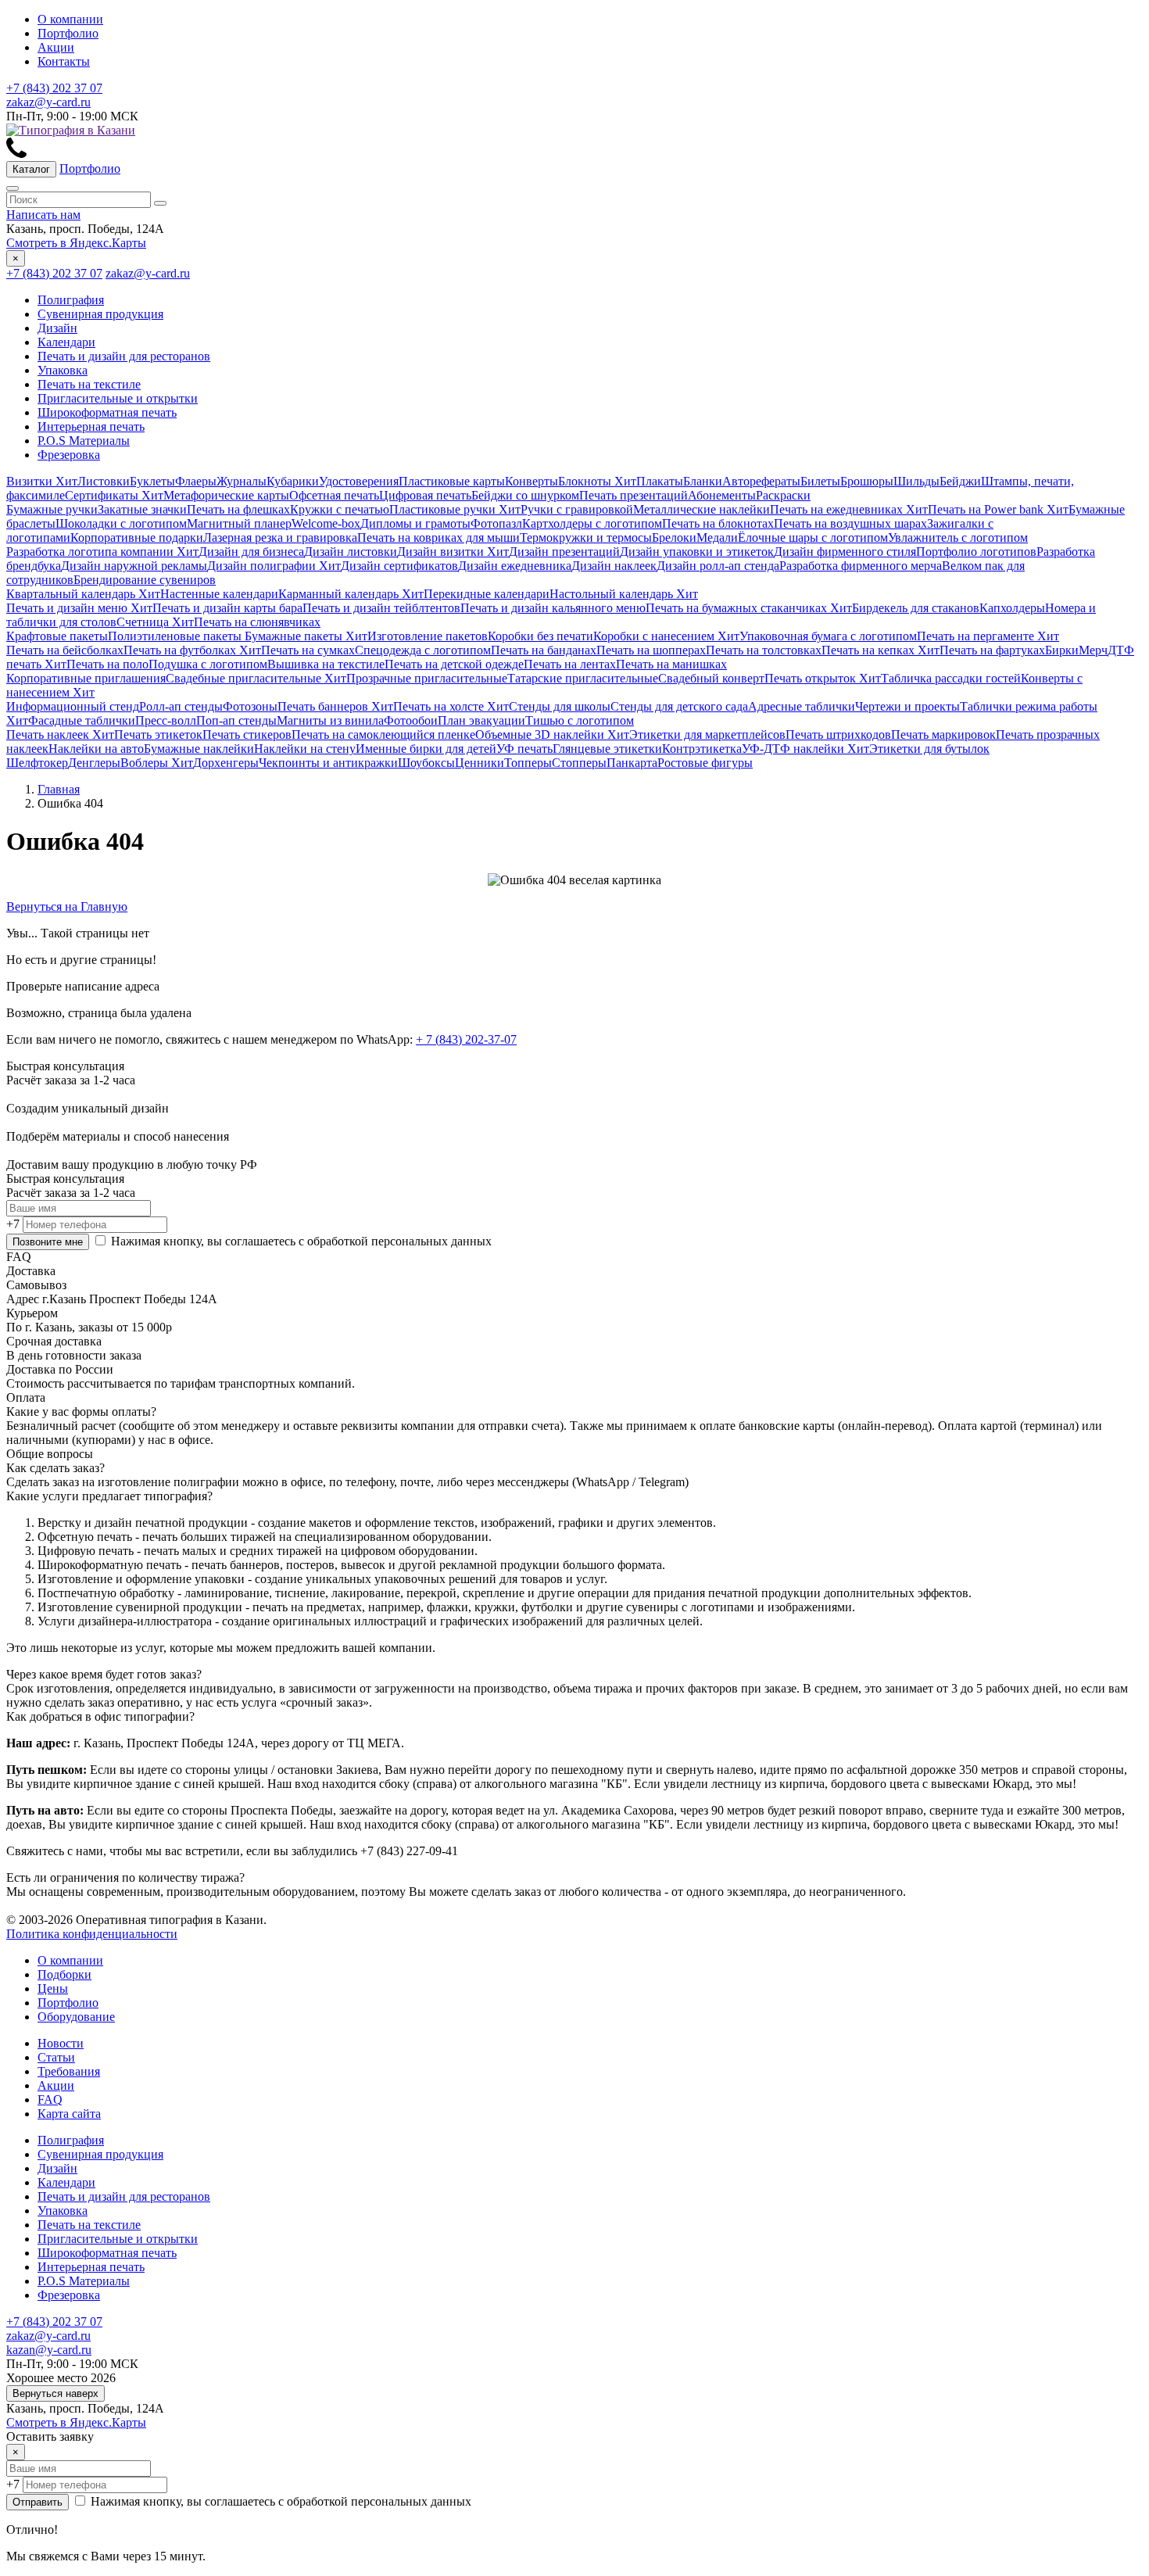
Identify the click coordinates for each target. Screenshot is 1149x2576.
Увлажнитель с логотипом (958, 537)
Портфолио (68, 33)
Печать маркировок (943, 734)
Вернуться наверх (55, 2393)
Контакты (64, 61)
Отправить (38, 2502)
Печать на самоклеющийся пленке (383, 734)
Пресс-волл (166, 720)
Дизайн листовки (351, 552)
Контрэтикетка (702, 749)
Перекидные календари (487, 594)
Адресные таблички (802, 706)
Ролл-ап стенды (181, 706)
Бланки (703, 481)
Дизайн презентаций (564, 552)
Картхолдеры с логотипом (592, 523)
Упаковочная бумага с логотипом (828, 636)
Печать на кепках (881, 650)
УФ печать (524, 749)
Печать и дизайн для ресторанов (124, 356)
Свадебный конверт (711, 678)
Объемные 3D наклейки (552, 734)
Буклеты (152, 481)
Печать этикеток (158, 734)
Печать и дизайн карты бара (227, 608)
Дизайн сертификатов (399, 566)
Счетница (155, 622)
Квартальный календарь (83, 594)
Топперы (528, 763)
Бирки (1062, 650)
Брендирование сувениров (145, 580)
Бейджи (960, 481)
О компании (70, 19)
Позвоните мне (48, 1242)
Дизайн (57, 328)
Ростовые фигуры (705, 763)
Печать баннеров (335, 706)
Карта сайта (69, 2114)
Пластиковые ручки (455, 509)
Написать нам (43, 215)
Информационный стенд (73, 706)
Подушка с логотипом (208, 664)
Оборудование (76, 2017)
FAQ (50, 2099)
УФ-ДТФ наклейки (805, 749)
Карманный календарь (351, 594)
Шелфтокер (37, 763)
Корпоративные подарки (137, 537)
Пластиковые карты (452, 481)
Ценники (480, 763)
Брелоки (674, 537)
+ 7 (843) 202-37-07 (466, 1039)
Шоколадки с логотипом (121, 523)
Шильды (916, 481)
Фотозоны (250, 706)
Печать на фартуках (992, 650)
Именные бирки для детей (426, 749)
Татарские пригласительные (583, 678)
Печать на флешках (238, 509)
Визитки (42, 481)
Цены (53, 1988)
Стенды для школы (560, 706)
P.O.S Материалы (84, 441)
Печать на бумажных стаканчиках (749, 608)
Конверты (532, 481)
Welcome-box (326, 523)
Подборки (64, 1974)
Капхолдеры (1012, 608)
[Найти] (160, 203)
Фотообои (411, 720)
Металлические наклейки (702, 509)
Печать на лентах (570, 664)
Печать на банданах (544, 650)
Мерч (1093, 650)
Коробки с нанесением (666, 636)
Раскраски (783, 495)
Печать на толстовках (764, 650)
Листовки (104, 481)
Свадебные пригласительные (256, 678)
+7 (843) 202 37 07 (54, 88)
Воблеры (157, 763)
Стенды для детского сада (679, 706)
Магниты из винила (330, 720)
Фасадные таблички (82, 720)
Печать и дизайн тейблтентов (381, 608)
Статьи (56, 2057)
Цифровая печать (425, 495)
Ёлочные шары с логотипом (813, 537)
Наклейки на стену (305, 749)
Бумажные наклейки (199, 749)
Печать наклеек (60, 734)
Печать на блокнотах (718, 523)
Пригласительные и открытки (118, 398)
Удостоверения (359, 481)
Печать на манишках (671, 664)
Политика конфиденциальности (92, 1934)
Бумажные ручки (52, 509)
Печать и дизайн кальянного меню (553, 608)
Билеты (820, 481)
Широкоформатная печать (107, 412)
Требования (69, 2071)
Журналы (242, 481)
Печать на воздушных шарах (850, 523)
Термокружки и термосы (586, 537)
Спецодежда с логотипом (423, 650)
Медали (717, 537)
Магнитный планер (239, 523)
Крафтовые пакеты (57, 636)
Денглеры (94, 763)
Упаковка (63, 370)
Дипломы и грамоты (415, 523)
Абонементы (722, 495)
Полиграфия (71, 300)
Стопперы (579, 763)
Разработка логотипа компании (102, 552)
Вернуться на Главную (67, 906)
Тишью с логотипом (580, 720)
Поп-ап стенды (236, 720)
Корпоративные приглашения (86, 678)
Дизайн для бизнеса (251, 552)
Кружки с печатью (340, 509)
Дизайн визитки (453, 552)
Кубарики (293, 481)
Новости (61, 2043)
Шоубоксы (426, 763)
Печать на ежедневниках (849, 509)
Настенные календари (219, 594)
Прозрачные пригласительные (427, 678)
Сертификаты (114, 495)
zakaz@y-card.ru (48, 102)
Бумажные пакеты (304, 636)
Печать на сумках (308, 650)
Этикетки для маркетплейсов (707, 734)
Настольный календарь (624, 594)
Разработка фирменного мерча (861, 566)
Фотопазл (496, 523)
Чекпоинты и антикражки (328, 763)
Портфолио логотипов (976, 552)
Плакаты (660, 481)
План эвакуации (481, 720)
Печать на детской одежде (454, 664)
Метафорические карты (226, 495)
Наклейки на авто (96, 749)
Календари (66, 342)
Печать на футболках (192, 650)
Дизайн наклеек (614, 566)
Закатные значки (142, 509)
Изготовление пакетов (428, 636)
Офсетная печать (334, 495)
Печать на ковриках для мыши (438, 537)
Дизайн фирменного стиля (845, 552)
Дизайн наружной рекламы (134, 566)
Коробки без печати (540, 636)
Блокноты (597, 481)
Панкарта (632, 763)
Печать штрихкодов (838, 734)
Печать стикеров (247, 734)
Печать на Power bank (998, 509)
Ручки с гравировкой (577, 509)
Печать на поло (107, 664)
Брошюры (867, 481)
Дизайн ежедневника (515, 566)
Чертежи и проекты (907, 706)
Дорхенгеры (226, 763)
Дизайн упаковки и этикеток (697, 552)
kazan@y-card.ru (49, 2350)
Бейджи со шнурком (525, 495)
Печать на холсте (451, 706)
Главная (59, 789)
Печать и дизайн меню (79, 608)
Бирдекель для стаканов (916, 608)
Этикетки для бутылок (929, 749)
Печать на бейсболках (65, 650)
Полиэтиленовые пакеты (175, 636)
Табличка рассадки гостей (951, 678)
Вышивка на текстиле (326, 664)
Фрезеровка (69, 455)
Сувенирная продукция (100, 314)
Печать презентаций (634, 495)
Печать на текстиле (89, 384)
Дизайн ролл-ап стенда (718, 566)
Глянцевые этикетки (607, 749)
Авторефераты (761, 481)
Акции (56, 47)
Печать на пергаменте (988, 636)
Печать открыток (823, 678)
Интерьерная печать (91, 426)
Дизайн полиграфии (274, 566)
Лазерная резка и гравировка (280, 537)
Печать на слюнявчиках (257, 622)
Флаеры (196, 481)
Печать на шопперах (651, 650)
